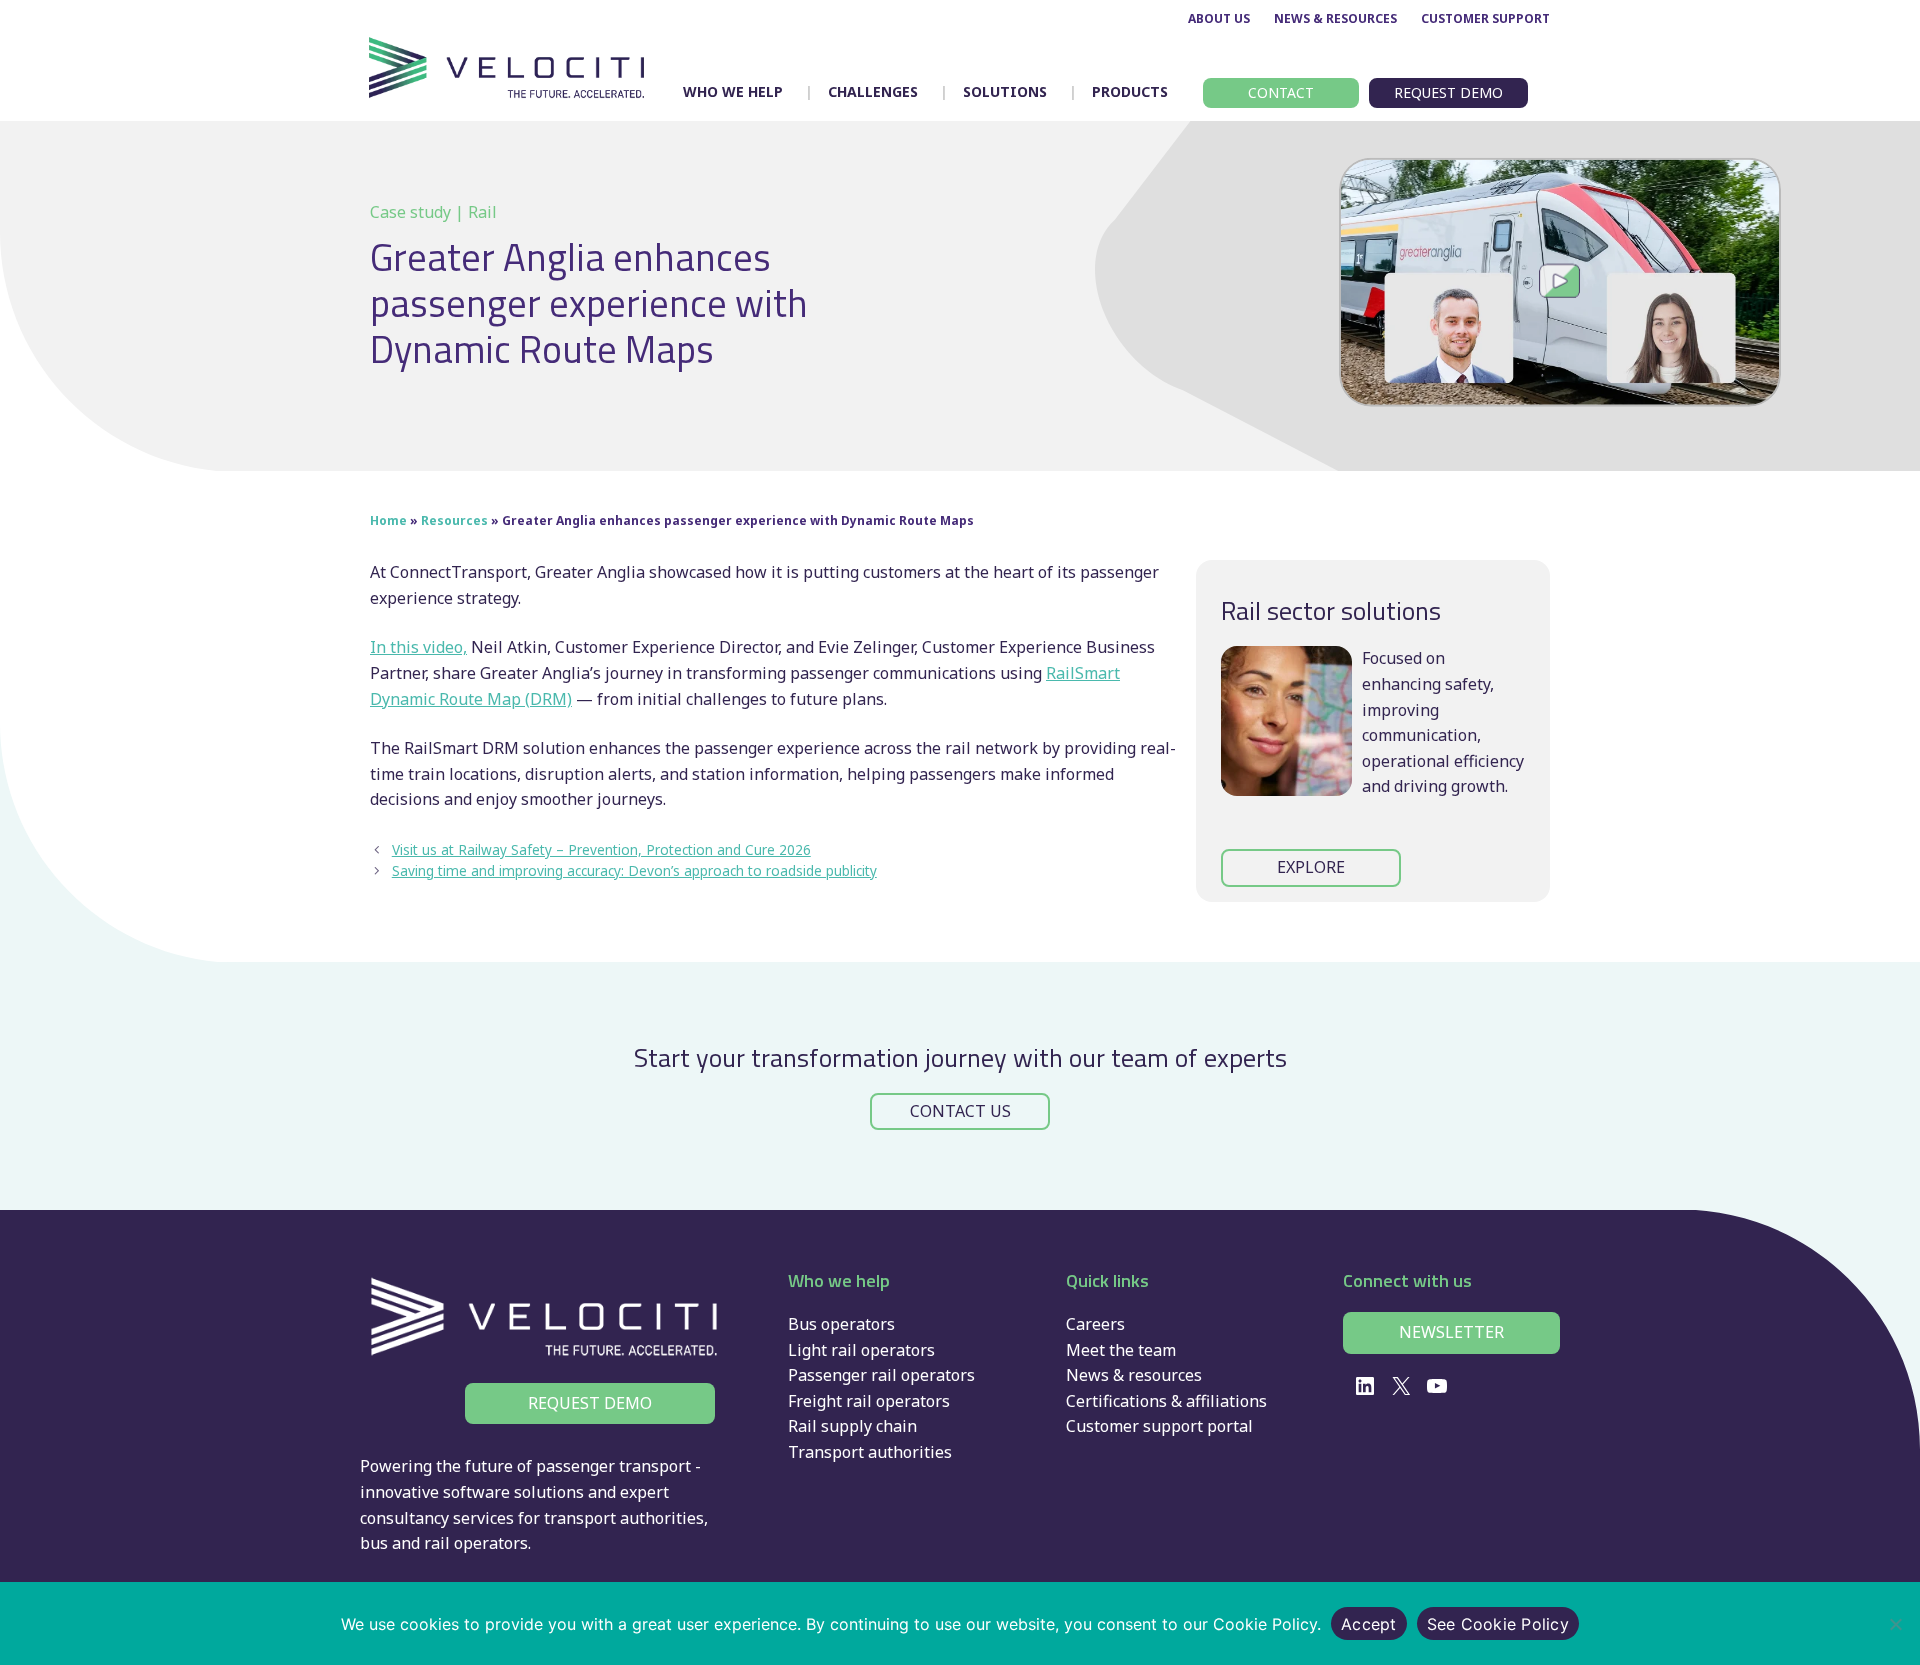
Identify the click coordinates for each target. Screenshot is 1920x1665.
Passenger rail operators (881, 1375)
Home (388, 520)
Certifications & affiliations (1166, 1401)
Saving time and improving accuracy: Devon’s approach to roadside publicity (634, 870)
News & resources (1134, 1375)
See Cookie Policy (1498, 1624)
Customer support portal (1159, 1426)
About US (1219, 18)
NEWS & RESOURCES (1335, 18)
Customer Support (1485, 18)
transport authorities (624, 1518)
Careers (1095, 1324)
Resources (454, 520)
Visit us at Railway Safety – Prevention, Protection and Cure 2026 (601, 849)
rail (437, 1543)
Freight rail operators (869, 1401)
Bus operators (841, 1324)
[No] (1895, 1624)
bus (374, 1543)
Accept (1369, 1624)
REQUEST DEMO (590, 1403)
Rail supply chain (852, 1426)
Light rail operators (861, 1350)
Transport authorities (870, 1452)
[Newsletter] (1451, 1333)
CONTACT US (960, 1111)
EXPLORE (1311, 867)
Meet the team (1121, 1350)
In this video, (418, 647)
